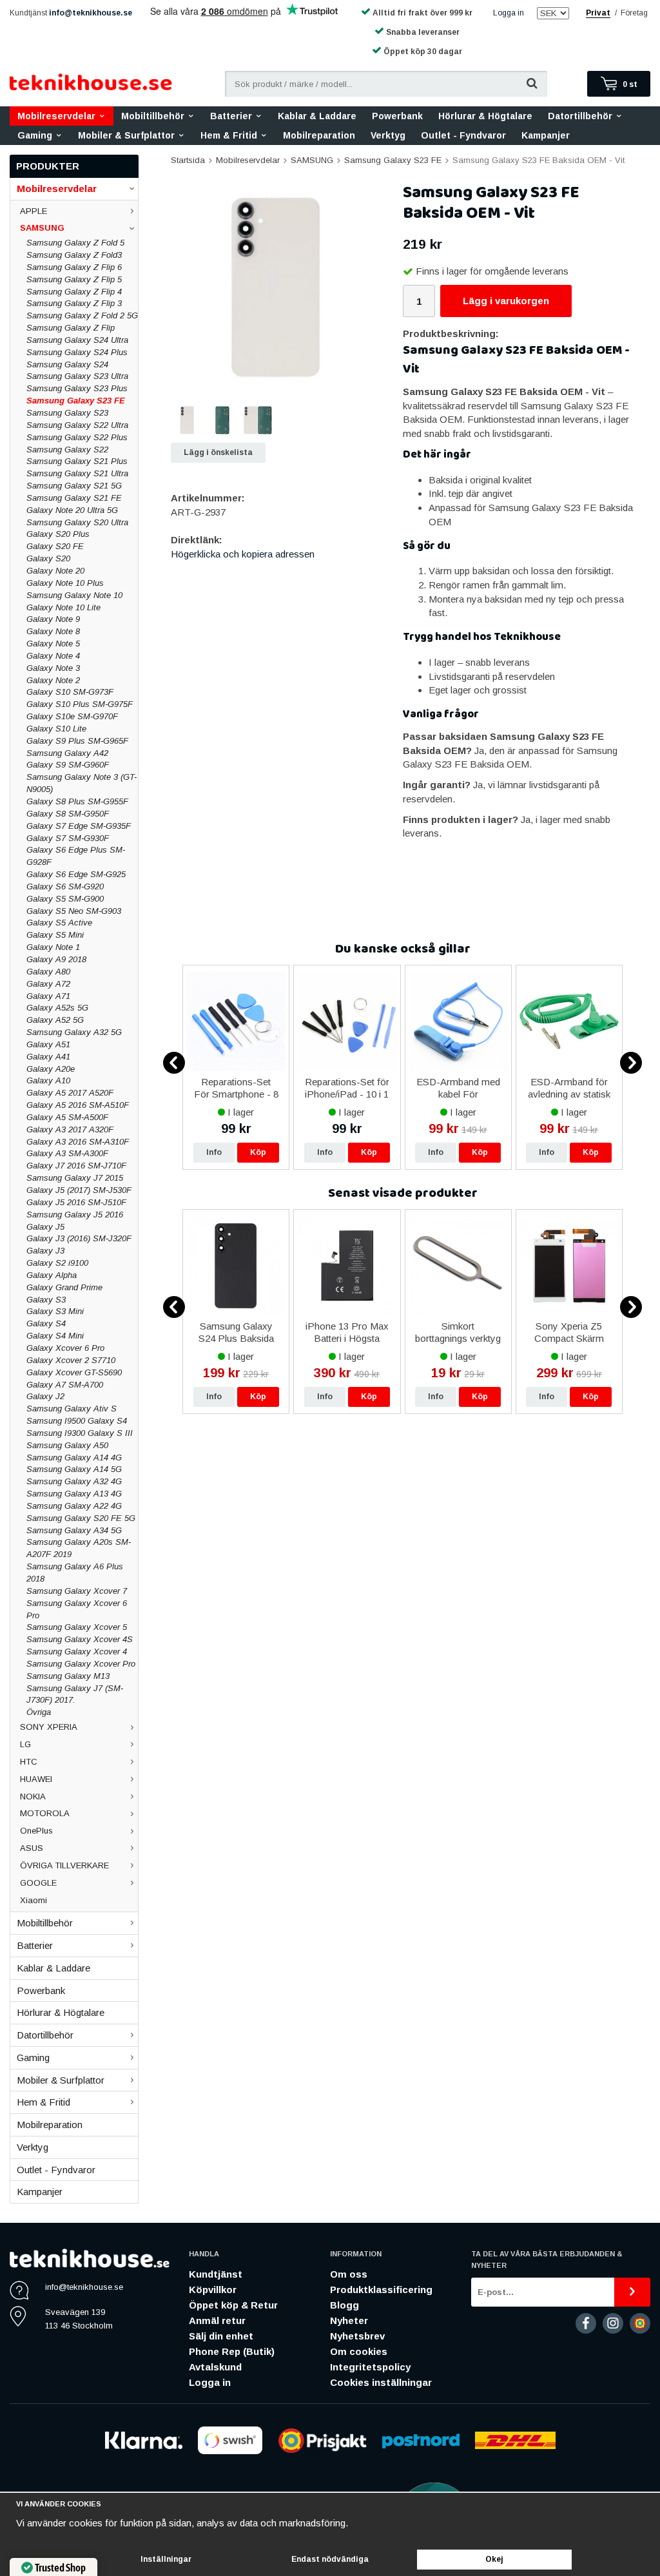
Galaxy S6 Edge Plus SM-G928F (76, 856)
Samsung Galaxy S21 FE (74, 498)
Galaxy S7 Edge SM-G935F (79, 826)
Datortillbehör (580, 116)
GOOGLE (38, 1883)
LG (25, 1744)
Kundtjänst (216, 2274)
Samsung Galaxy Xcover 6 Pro (77, 1609)
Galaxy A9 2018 (56, 959)
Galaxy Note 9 (53, 619)
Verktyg (388, 135)
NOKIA (33, 1796)
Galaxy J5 (45, 1227)
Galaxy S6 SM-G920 (65, 886)
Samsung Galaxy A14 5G (74, 1469)
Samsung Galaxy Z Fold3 (74, 255)
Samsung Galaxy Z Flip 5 (74, 279)
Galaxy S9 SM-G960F (68, 765)
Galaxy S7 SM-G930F (68, 838)
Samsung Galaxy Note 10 (74, 595)
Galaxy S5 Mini (55, 935)
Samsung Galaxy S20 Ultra (77, 522)
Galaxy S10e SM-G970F (72, 716)
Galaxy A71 (48, 996)
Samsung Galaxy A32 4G (74, 1481)
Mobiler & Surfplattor (126, 135)
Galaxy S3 (46, 1300)
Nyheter (349, 2320)
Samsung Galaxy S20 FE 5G (81, 1518)
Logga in (509, 13)
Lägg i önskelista (218, 452)
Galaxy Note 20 (55, 571)
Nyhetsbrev (357, 2336)
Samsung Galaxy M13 (68, 1676)
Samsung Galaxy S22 (67, 450)
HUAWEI (36, 1779)
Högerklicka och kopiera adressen (243, 554)
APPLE (34, 211)
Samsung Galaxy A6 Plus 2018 (75, 1573)
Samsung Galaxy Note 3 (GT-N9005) (82, 783)
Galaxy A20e (51, 1069)
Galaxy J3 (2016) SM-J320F (79, 1238)
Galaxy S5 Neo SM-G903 (74, 911)
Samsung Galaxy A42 (67, 753)
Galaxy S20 (48, 558)
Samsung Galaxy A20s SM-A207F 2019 (79, 1548)
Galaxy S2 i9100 (57, 1263)
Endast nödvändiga (330, 2559)
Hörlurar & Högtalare (485, 116)
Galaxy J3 (45, 1251)
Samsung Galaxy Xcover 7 (77, 1591)
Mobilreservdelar (56, 116)
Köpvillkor (213, 2290)
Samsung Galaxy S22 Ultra (77, 425)
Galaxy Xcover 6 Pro (65, 1348)
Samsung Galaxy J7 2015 (75, 1178)
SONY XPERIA (49, 1727)
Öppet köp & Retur (233, 2305)
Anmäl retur (217, 2320)
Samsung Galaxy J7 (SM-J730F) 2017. (75, 1694)
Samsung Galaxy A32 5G (74, 1032)
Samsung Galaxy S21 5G (74, 486)
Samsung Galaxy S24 (67, 364)
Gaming (35, 135)
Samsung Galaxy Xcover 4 (77, 1651)
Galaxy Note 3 (53, 668)
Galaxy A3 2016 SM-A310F (78, 1142)
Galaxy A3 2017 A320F (70, 1129)
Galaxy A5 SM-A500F (67, 1117)
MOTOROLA (45, 1813)
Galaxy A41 (48, 1057)
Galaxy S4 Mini (55, 1336)
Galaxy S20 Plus (58, 534)
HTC (29, 1762)
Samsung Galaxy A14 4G (74, 1457)
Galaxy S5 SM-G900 (65, 899)
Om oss (349, 2274)
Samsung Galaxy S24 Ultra (77, 340)
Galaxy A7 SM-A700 (65, 1385)
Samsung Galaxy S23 (67, 413)
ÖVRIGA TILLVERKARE (64, 1865)
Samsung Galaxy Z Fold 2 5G (82, 315)
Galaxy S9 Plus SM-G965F (77, 741)
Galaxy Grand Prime (64, 1287)
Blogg (345, 2305)
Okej (494, 2559)
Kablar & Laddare (317, 116)
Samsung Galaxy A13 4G (74, 1494)
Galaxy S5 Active (59, 923)
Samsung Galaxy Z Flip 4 (74, 292)
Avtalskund (215, 2367)
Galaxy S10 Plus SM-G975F (80, 704)
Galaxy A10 (48, 1080)
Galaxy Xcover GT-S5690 (74, 1372)
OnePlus (36, 1831)
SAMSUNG (42, 228)
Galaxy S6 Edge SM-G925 (76, 874)
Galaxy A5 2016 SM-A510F (78, 1105)
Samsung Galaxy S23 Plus (77, 388)
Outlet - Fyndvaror (463, 135)
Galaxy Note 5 (53, 644)
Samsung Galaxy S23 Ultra (77, 376)
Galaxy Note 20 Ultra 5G (72, 510)
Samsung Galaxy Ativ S (72, 1409)
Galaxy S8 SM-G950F (68, 814)
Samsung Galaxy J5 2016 (75, 1215)
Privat (598, 13)
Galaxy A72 (48, 984)
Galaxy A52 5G (55, 1020)
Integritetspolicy (370, 2367)
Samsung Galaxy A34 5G (74, 1530)
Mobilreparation (319, 135)
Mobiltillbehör (153, 116)
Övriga (39, 1712)
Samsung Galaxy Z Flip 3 (74, 303)
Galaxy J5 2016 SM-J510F (76, 1202)
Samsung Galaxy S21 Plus (77, 461)
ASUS (32, 1848)
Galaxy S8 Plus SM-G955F (77, 801)
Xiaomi (34, 1900)
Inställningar (166, 2559)
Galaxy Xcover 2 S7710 (71, 1360)
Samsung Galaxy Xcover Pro (81, 1664)
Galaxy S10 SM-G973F (70, 692)
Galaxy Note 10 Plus (65, 583)
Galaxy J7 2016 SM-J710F (76, 1166)
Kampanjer (546, 135)
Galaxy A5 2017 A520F (70, 1093)
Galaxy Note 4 (53, 656)
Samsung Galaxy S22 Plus (77, 437)
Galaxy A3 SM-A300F (67, 1153)
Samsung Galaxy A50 (67, 1445)
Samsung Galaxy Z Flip (71, 328)
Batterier (231, 116)
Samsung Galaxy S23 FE (76, 401)
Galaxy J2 (45, 1396)
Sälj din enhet (221, 2336)
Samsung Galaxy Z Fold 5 (75, 243)
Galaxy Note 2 (53, 680)
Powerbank (397, 116)
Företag (634, 13)
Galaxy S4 (46, 1323)
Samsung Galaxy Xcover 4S (80, 1639)
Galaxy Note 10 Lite (63, 607)
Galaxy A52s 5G (57, 1008)
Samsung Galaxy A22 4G (74, 1506)
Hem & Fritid (229, 135)
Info (214, 1152)
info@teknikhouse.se (91, 13)
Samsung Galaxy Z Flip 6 (74, 267)
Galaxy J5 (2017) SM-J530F (79, 1190)
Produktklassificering (381, 2290)
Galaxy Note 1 (53, 947)
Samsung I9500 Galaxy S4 (77, 1421)
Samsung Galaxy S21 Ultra (77, 473)
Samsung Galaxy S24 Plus (77, 352)
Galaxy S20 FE (55, 546)
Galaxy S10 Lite (56, 729)
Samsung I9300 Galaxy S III (80, 1433)
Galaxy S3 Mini (55, 1311)
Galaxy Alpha (52, 1275)
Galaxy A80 (48, 972)
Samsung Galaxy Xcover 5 (77, 1627)
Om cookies (359, 2351)
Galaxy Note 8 (53, 631)
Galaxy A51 (48, 1044)
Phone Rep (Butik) (232, 2351)
